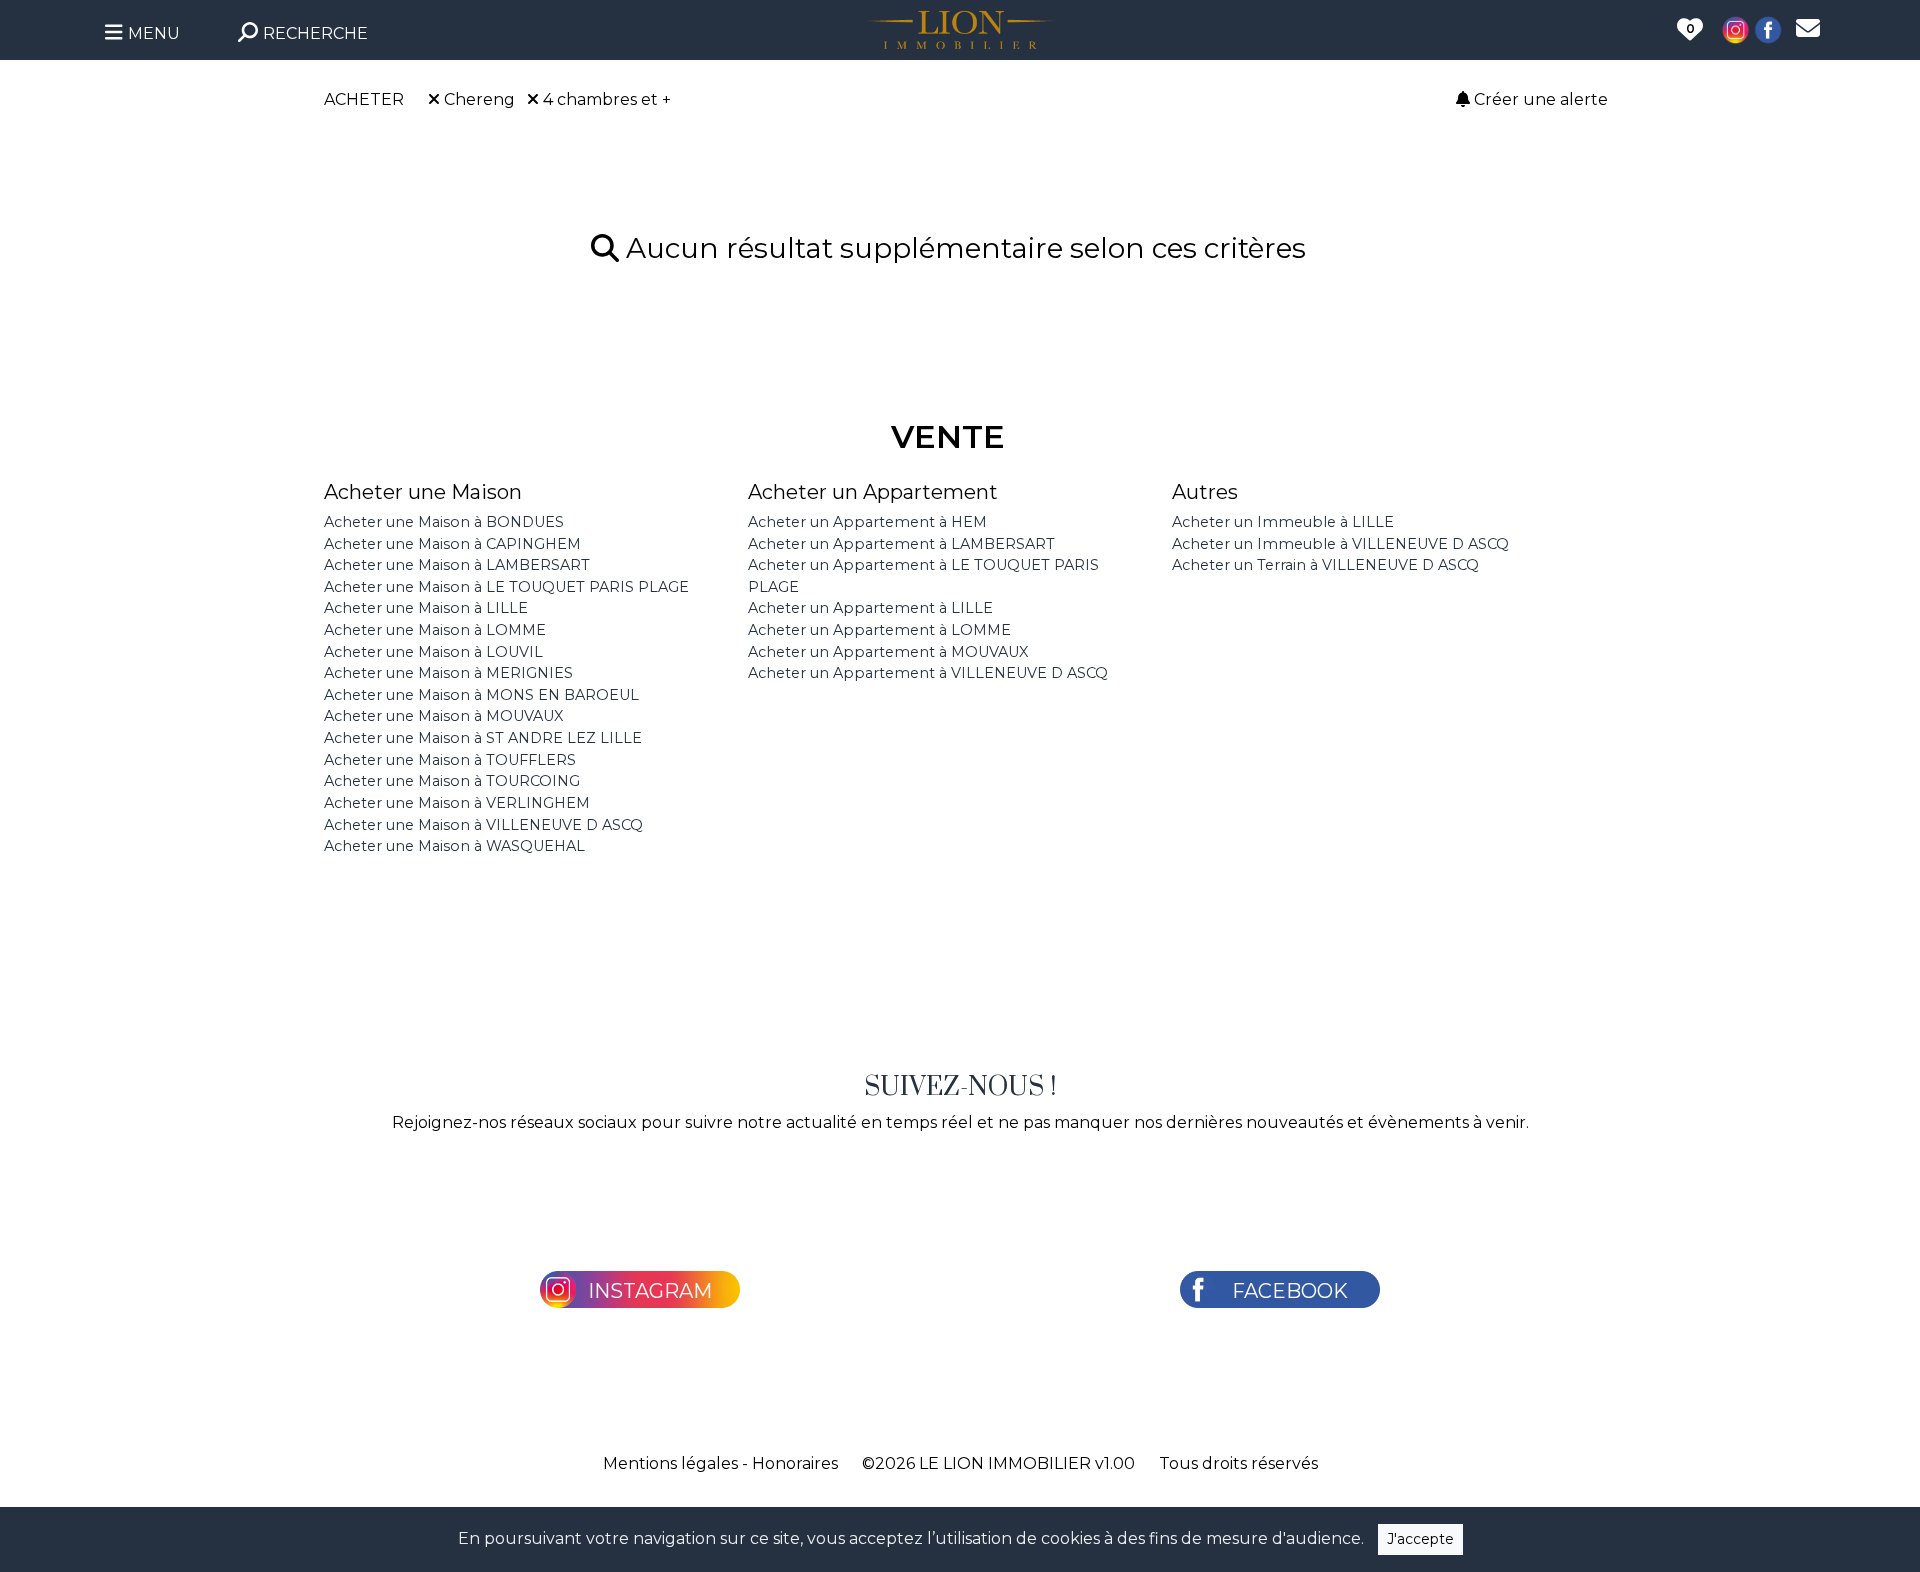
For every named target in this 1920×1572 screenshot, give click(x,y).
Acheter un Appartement (873, 492)
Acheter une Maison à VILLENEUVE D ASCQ (483, 825)
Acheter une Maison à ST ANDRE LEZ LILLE (483, 738)
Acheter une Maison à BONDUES (444, 522)
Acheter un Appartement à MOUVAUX (888, 652)
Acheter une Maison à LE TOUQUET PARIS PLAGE (506, 587)
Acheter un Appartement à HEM (867, 522)
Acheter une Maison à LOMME (435, 630)
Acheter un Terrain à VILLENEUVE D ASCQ (1325, 565)
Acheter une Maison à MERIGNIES (448, 673)
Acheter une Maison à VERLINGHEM (457, 803)
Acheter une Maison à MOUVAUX (443, 716)
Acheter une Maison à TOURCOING (452, 781)
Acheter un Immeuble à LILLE (1283, 522)
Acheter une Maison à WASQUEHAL (454, 846)
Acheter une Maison (423, 492)
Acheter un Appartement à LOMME (879, 630)
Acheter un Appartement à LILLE (870, 608)
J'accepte (1420, 1539)
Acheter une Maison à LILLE (426, 608)
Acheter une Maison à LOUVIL (433, 652)
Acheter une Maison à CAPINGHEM (452, 544)
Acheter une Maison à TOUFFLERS (450, 760)
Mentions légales (670, 1463)
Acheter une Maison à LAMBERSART (457, 565)
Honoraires (795, 1463)
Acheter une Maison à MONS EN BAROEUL (481, 695)
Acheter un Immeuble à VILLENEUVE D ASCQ (1340, 544)
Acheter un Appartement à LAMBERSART (901, 544)
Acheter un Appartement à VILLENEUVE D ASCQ (928, 673)
